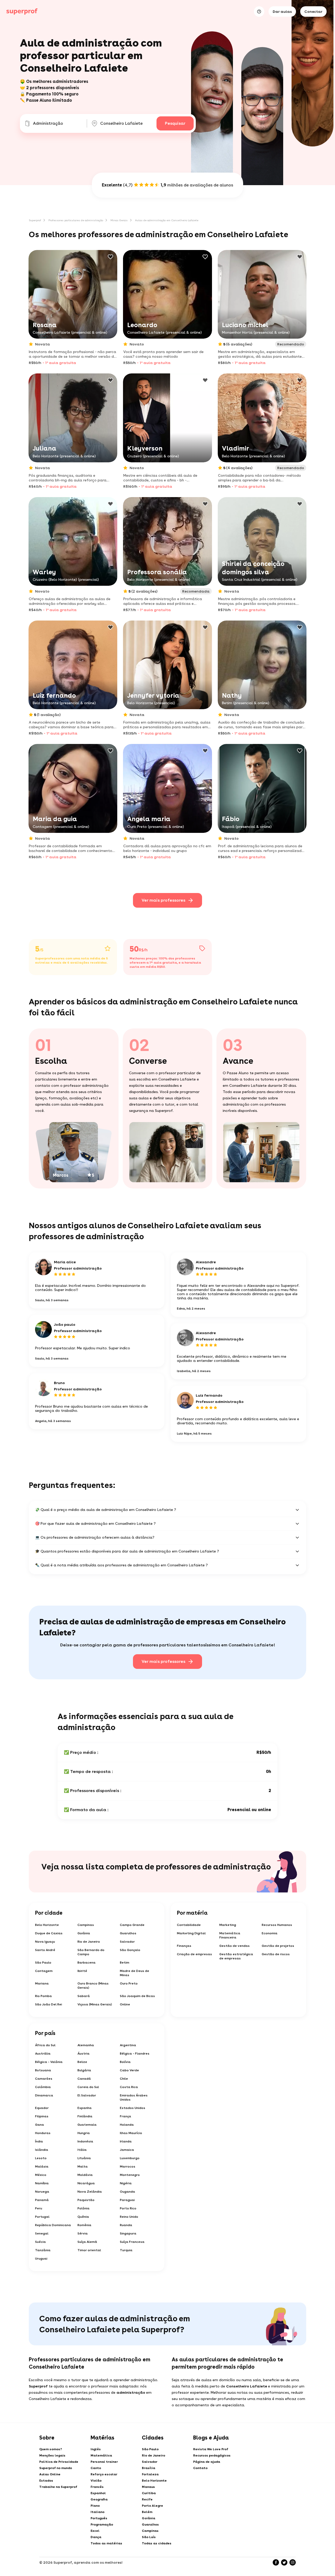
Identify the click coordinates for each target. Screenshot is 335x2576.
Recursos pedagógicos (212, 2455)
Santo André (45, 1950)
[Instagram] (293, 2562)
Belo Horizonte (47, 1925)
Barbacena (86, 1963)
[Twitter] (284, 2562)
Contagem (44, 1971)
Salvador (127, 1942)
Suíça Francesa (132, 2242)
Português (99, 2518)
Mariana (42, 1983)
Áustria (83, 2054)
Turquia (126, 2250)
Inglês (96, 2449)
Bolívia (125, 2062)
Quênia (83, 2217)
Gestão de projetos (278, 1946)
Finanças (184, 1946)
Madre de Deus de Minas (135, 1973)
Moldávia (85, 2175)
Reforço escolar (104, 2474)
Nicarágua (86, 2183)
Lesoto (41, 2158)
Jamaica (127, 2150)
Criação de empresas (194, 1954)
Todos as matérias (106, 2543)
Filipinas (42, 2116)
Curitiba (149, 2493)
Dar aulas (282, 12)
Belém (147, 2512)
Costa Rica (129, 2087)
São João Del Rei (49, 2004)
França (125, 2116)
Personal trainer (104, 2462)
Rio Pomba (43, 1996)
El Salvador (87, 2095)
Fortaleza (150, 2474)
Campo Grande (132, 1925)
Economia (270, 1933)
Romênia (84, 2225)
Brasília (149, 2468)
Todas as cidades (157, 2543)
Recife (147, 2499)
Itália (82, 2150)
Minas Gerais (119, 220)
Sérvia (83, 2233)
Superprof (35, 220)
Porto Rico (128, 2208)
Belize (82, 2062)
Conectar (313, 12)
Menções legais (52, 2455)
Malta (83, 2166)
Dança (96, 2537)
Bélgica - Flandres (135, 2054)
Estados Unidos (133, 2108)
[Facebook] (276, 2562)
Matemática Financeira (230, 1935)
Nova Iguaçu (45, 1942)
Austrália (43, 2054)
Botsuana (43, 2070)
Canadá (84, 2079)
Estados (46, 2481)
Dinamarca (44, 2095)
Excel (95, 2531)
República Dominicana (53, 2225)
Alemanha (86, 2045)
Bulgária (84, 2070)
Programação (102, 2524)
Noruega (42, 2192)
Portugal (42, 2217)
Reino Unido (129, 2217)
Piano (95, 2506)
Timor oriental (89, 2250)
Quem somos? (51, 2449)
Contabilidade (189, 1925)
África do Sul (45, 2045)
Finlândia (85, 2116)
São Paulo (43, 1963)
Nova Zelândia (90, 2192)
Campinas (86, 1925)
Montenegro (130, 2175)
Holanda (127, 2125)
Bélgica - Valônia (49, 2062)
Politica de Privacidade (59, 2462)
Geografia (99, 2499)
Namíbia (42, 2183)
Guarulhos (128, 1933)
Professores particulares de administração (76, 220)
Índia (39, 2141)
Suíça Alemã (87, 2242)
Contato (200, 2468)
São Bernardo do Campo (91, 1952)
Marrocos (128, 2166)
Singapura (128, 2233)
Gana (40, 2125)
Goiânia (84, 1933)
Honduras (43, 2133)
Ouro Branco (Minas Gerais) (93, 1986)
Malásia (42, 2166)
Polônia (83, 2208)
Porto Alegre (152, 2506)
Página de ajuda (207, 2462)
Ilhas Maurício (131, 2133)
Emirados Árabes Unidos (134, 2097)
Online (125, 2004)
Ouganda (127, 2192)
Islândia (42, 2150)
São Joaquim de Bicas (137, 1996)
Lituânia (84, 2158)
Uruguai (41, 2259)
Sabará (84, 1996)
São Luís (149, 2537)
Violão (96, 2481)
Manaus (148, 2487)
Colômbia (43, 2087)
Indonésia (85, 2141)
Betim (125, 1963)
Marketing (228, 1925)
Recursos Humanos (277, 1925)
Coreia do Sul (88, 2087)
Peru (39, 2208)
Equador (42, 2108)
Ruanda (126, 2225)
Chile (124, 2079)
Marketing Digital (191, 1933)
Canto (96, 2468)
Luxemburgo (130, 2158)
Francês (97, 2487)
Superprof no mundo (56, 2468)
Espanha (85, 2108)
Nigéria (126, 2183)
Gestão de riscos (276, 1954)
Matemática (101, 2455)
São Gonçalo (130, 1950)
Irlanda (126, 2141)
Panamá (42, 2200)
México (41, 2175)
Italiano (97, 2512)
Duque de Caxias (49, 1933)
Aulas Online (50, 2474)
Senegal (42, 2233)
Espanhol (98, 2493)
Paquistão (86, 2200)
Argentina (128, 2045)
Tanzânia (43, 2250)
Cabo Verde (129, 2070)
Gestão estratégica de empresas (236, 1956)
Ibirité (82, 1971)
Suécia (40, 2242)
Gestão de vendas (234, 1946)
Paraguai (127, 2200)
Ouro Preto (129, 1983)
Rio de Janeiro (89, 1942)
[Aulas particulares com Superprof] (22, 12)
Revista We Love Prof (211, 2449)
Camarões (44, 2079)
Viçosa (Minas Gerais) (95, 2004)
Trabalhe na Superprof (58, 2487)
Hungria (84, 2133)
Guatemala (87, 2125)
